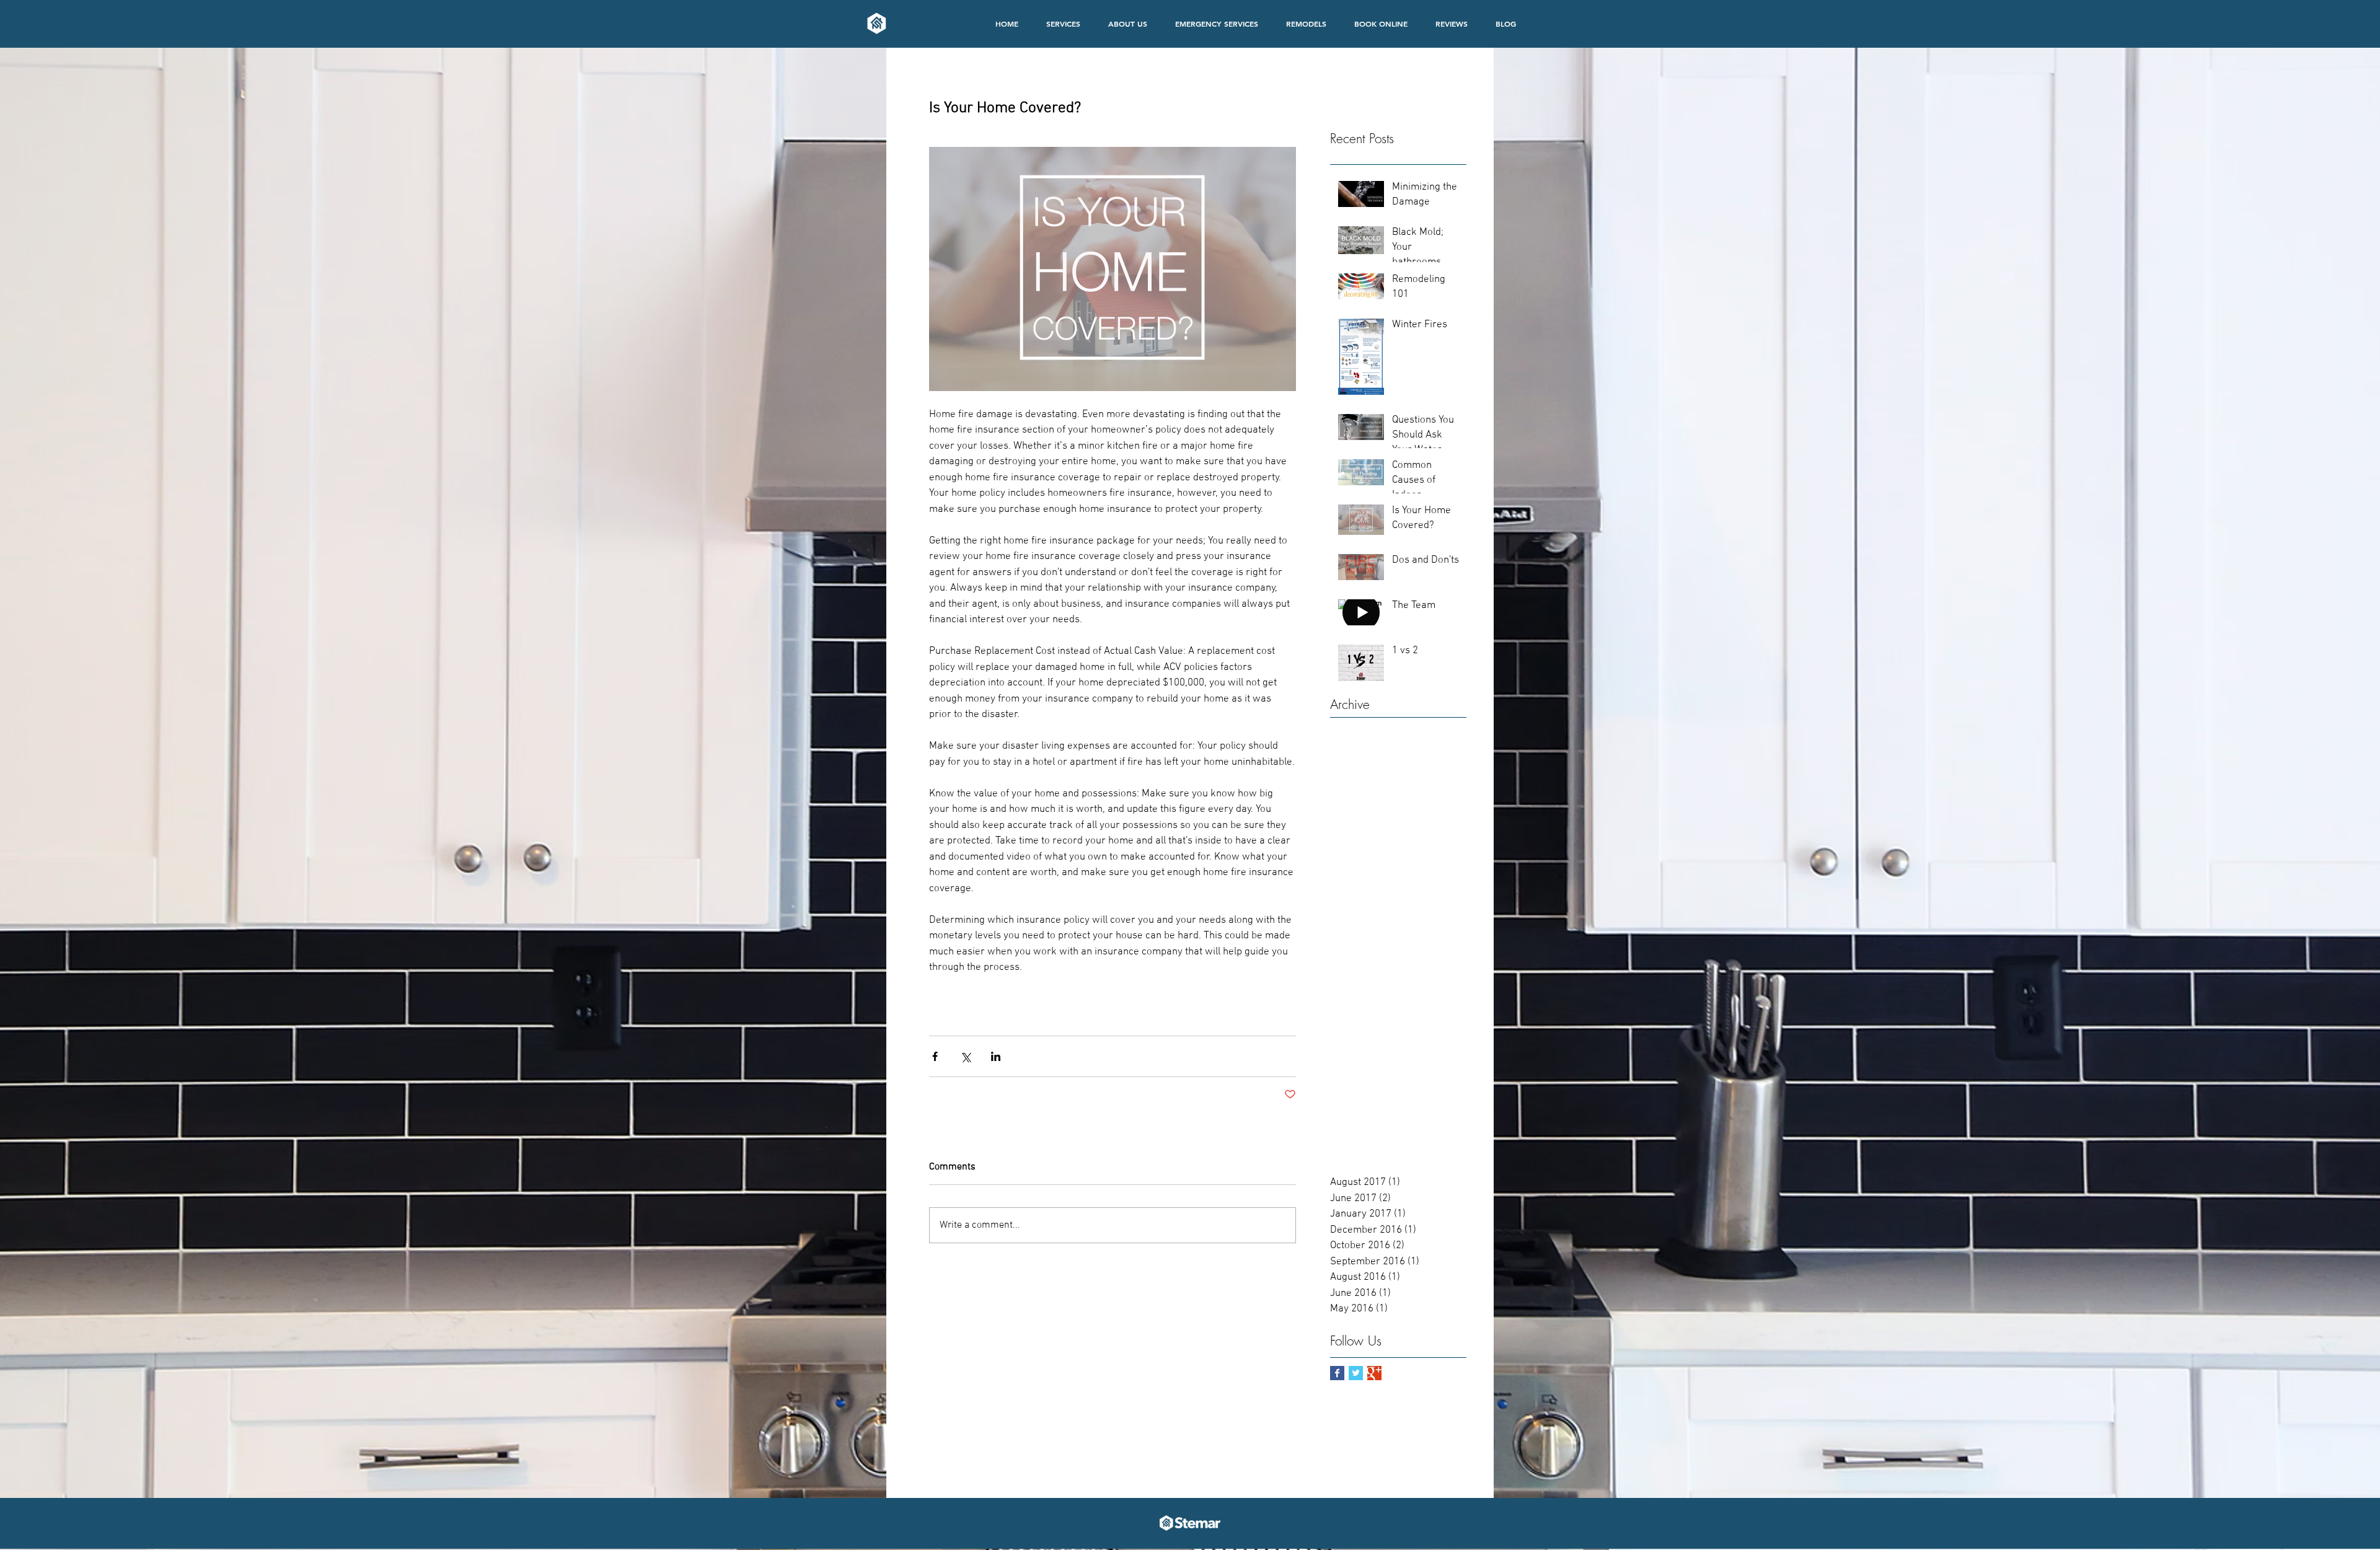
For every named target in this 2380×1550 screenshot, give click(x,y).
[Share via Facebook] (935, 1056)
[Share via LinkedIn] (996, 1056)
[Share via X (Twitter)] (965, 1056)
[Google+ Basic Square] (1374, 1373)
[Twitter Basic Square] (1356, 1373)
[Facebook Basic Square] (1337, 1373)
